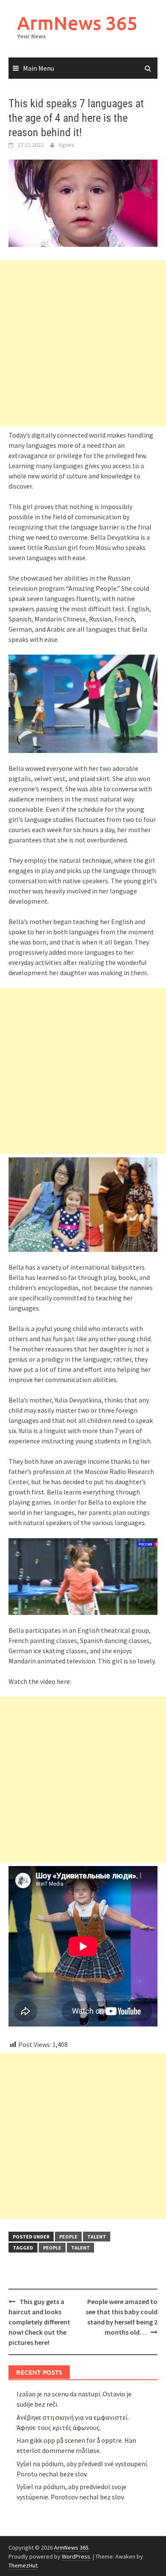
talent (97, 2237)
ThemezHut (23, 2565)
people (68, 2237)
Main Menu (39, 68)
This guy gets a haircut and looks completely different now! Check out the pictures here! (39, 2322)
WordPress (76, 2556)
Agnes (66, 145)
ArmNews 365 (77, 23)
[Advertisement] (83, 343)
